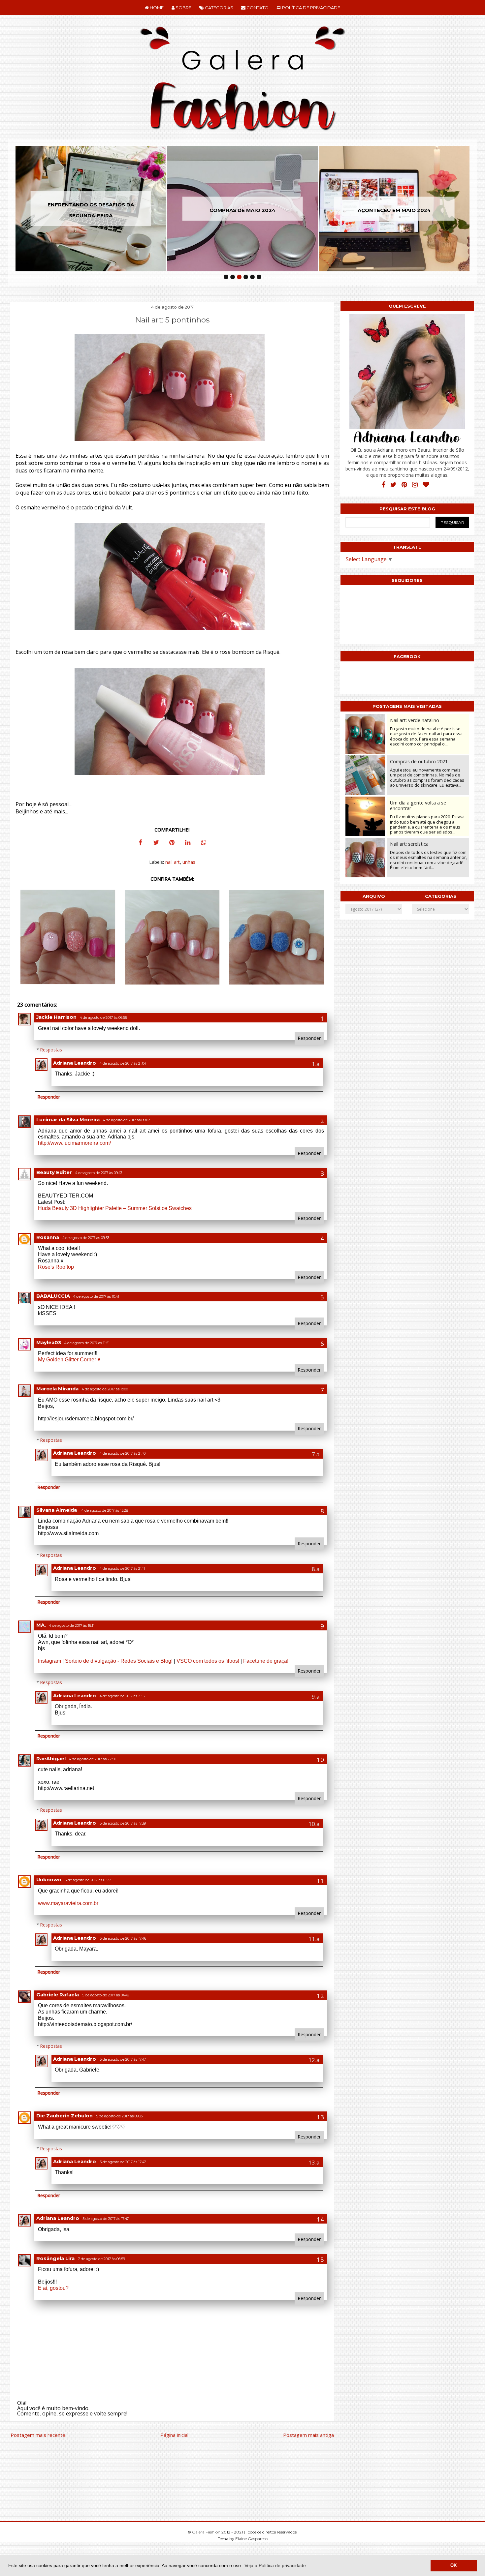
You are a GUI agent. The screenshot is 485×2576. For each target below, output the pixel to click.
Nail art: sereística (409, 844)
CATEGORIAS (219, 8)
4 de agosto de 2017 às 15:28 (105, 1511)
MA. (41, 1625)
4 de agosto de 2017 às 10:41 (96, 1297)
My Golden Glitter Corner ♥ (69, 1360)
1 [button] (226, 277)
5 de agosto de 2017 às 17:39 (123, 1823)
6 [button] (259, 277)
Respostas (51, 1050)
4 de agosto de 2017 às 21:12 (123, 1696)
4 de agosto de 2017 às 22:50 (93, 1759)
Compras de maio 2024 (195, 210)
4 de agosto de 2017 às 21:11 (122, 1569)
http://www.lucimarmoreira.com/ (74, 1143)
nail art (173, 862)
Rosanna (48, 1237)
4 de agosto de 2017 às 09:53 (86, 1238)
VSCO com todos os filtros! (208, 1661)
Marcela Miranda (57, 1389)
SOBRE (183, 8)
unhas (189, 862)
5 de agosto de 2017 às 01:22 (88, 1880)
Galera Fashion (207, 2532)
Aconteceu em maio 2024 (347, 210)
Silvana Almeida (57, 1510)
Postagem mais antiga (308, 2435)
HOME (156, 8)
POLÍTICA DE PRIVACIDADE (311, 8)
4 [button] (246, 277)
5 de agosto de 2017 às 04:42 (106, 1995)
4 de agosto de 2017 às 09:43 (99, 1173)
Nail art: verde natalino (415, 720)
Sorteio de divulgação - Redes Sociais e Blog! (119, 1661)
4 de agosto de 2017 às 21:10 (123, 1454)
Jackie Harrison (56, 1017)
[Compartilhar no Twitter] (156, 843)
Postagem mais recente (38, 2435)
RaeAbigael (51, 1759)
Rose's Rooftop (56, 1267)
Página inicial (174, 2435)
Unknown (49, 1880)
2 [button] (233, 277)
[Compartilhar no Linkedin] (188, 843)
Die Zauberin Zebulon (65, 2116)
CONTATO (257, 8)
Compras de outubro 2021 (419, 761)
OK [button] (453, 2565)
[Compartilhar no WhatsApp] (204, 843)
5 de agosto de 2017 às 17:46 (123, 1939)
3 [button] (239, 277)
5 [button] (252, 277)
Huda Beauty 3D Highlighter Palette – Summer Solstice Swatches (115, 1208)
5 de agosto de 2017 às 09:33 (119, 2116)
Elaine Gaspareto (251, 2539)
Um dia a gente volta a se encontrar (418, 805)
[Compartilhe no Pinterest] (172, 843)
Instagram (49, 1661)
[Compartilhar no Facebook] (140, 843)
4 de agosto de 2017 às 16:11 (72, 1626)
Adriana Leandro (75, 1063)
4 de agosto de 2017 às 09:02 (127, 1120)
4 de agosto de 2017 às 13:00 (105, 1389)
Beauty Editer (54, 1172)
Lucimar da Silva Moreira (68, 1120)
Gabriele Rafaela (58, 1995)
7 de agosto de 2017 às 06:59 (101, 2259)
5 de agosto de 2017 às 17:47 (123, 2060)
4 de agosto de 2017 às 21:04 (123, 1063)
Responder (309, 1038)
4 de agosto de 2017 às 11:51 (87, 1343)
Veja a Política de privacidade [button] (275, 2565)
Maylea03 (49, 1343)
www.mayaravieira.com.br (68, 1903)
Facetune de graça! (266, 1661)
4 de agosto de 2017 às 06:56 (103, 1018)
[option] (195, 209)
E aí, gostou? (53, 2288)
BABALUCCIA (53, 1296)
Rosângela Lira (55, 2258)
